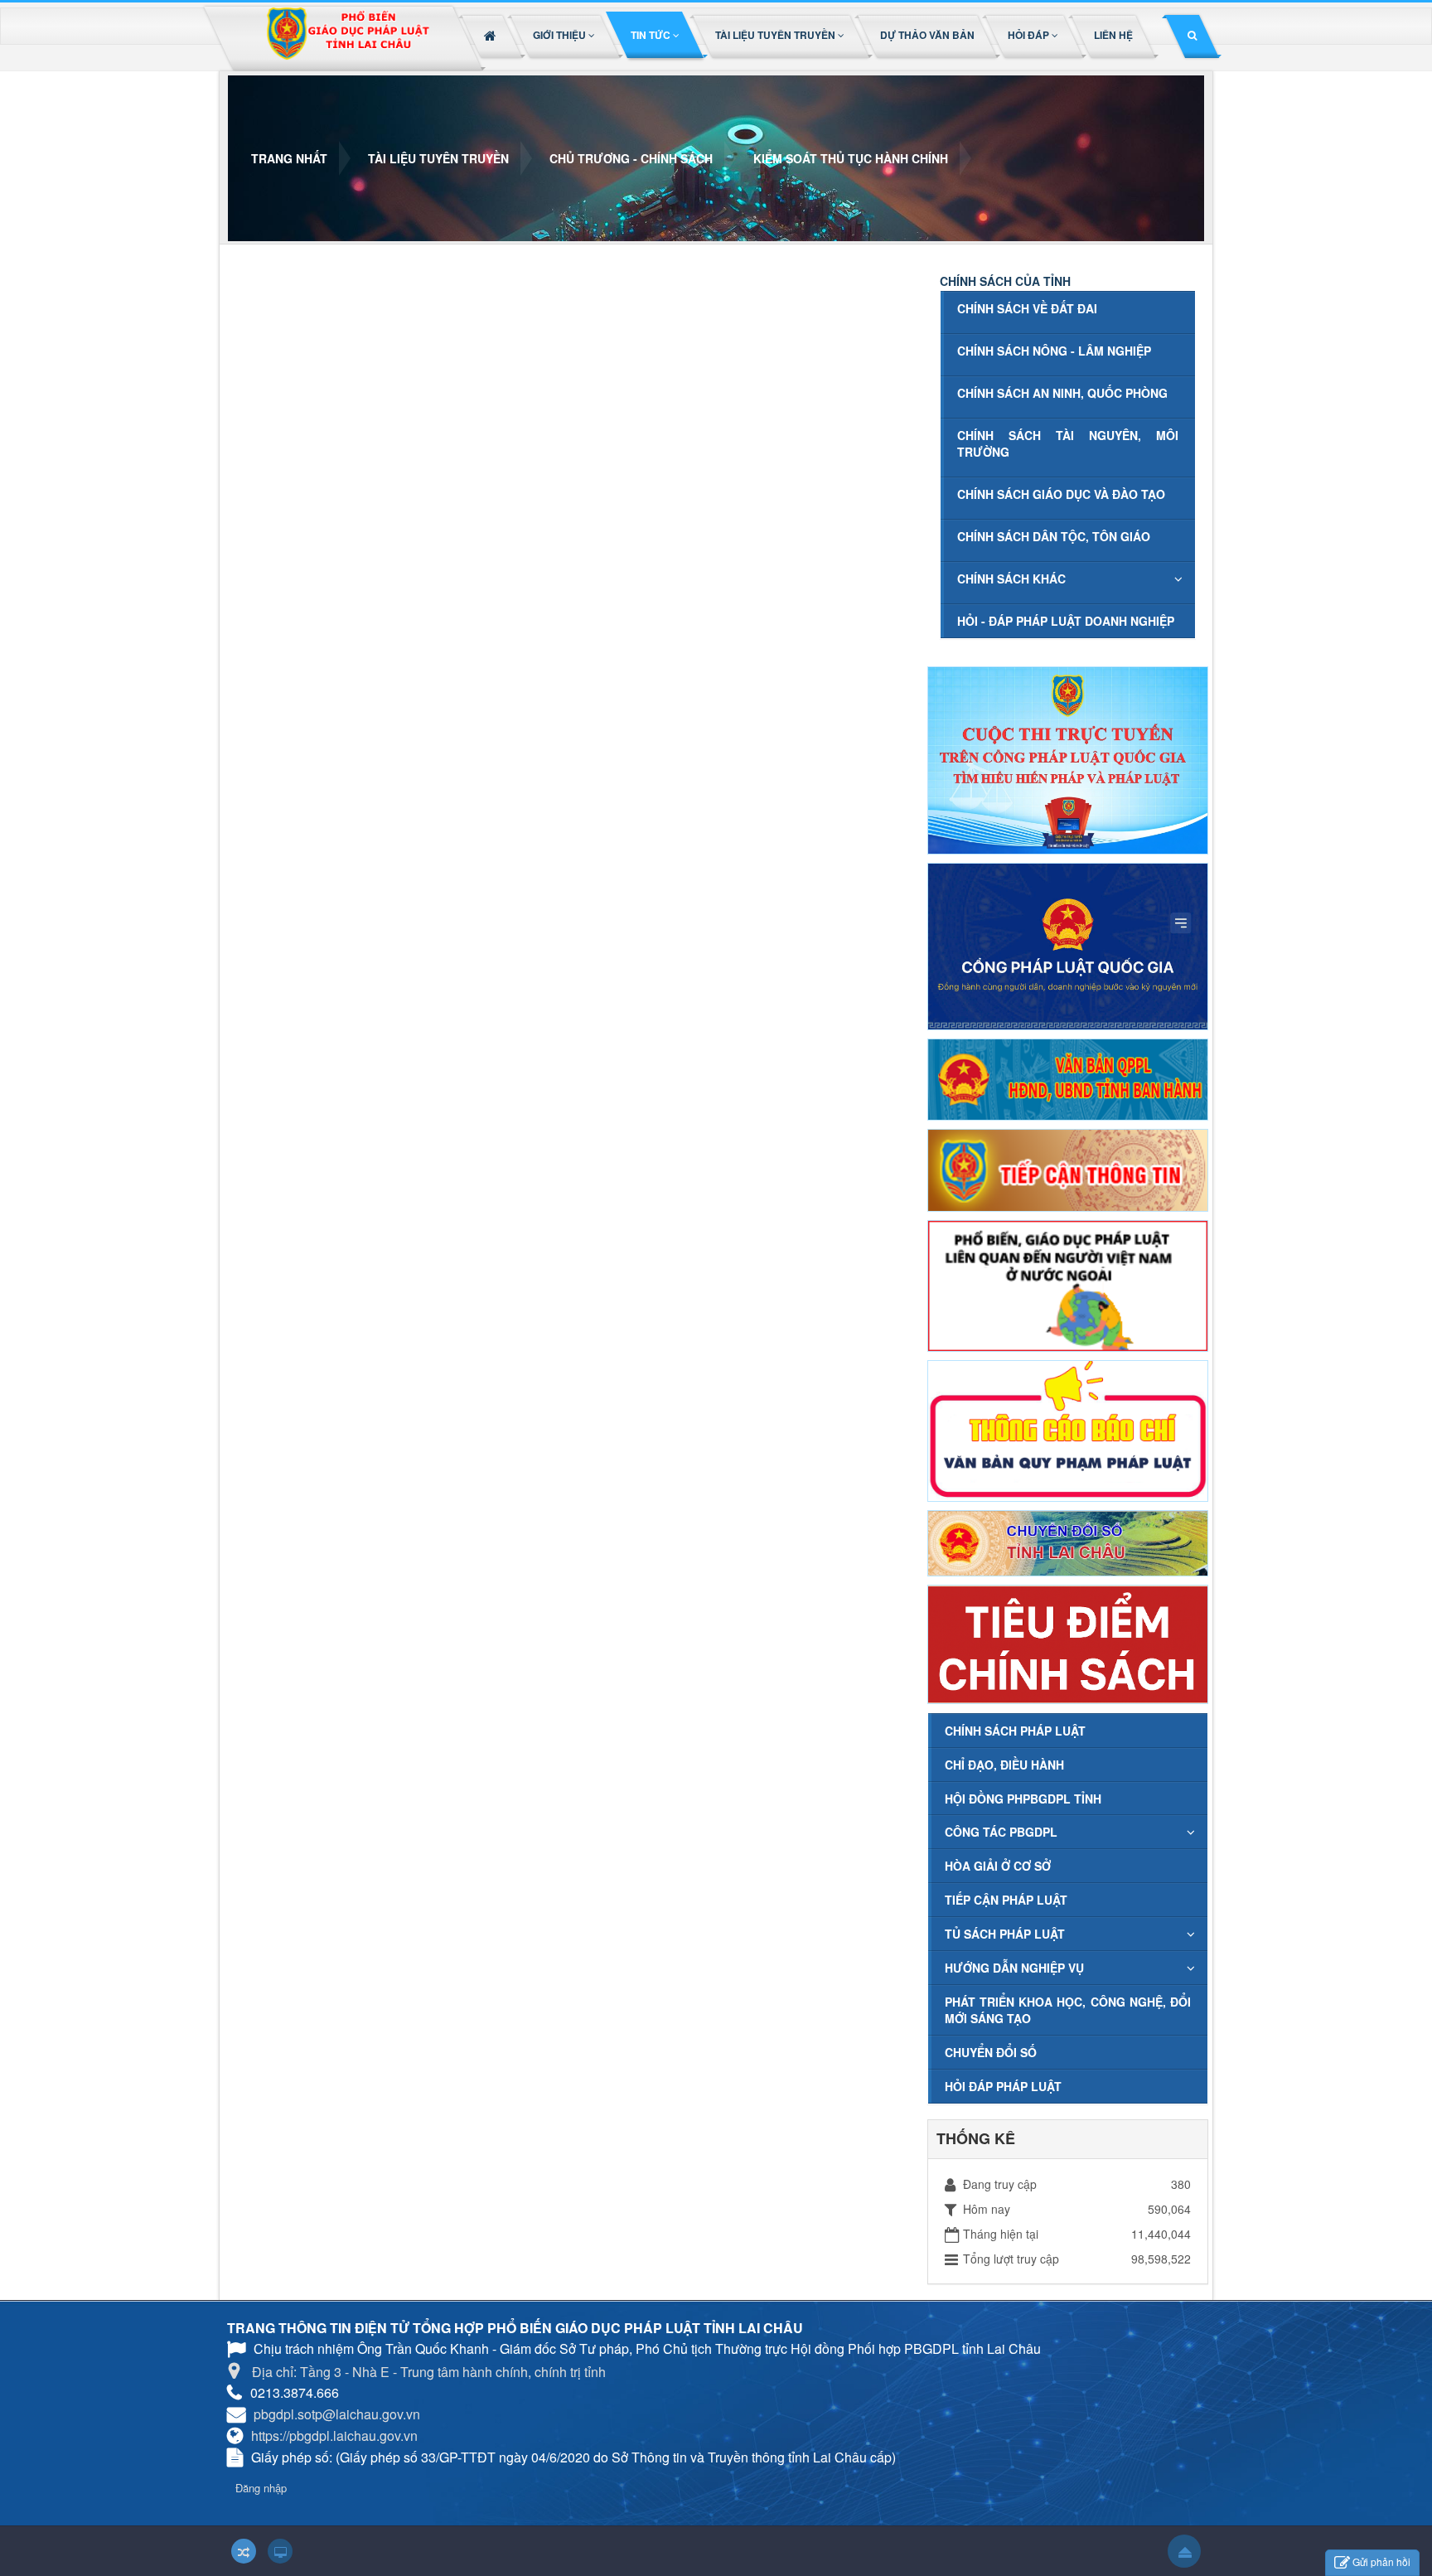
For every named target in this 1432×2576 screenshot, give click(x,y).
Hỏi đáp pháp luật (1003, 2086)
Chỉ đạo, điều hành (1004, 1765)
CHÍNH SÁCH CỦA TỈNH (1005, 281)
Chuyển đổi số (991, 2052)
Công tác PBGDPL (1001, 1832)
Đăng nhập (261, 2488)
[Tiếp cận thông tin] (1068, 1169)
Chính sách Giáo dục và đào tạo (1061, 494)
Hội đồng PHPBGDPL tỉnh (1023, 1799)
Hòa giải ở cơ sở (998, 1866)
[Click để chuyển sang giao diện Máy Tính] (280, 2551)
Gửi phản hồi (1381, 2561)
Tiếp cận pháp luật (1006, 1900)
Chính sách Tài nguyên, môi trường (1068, 443)
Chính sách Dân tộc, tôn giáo (1054, 536)
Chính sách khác (1011, 579)
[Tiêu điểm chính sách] (1068, 1643)
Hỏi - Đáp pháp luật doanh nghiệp (1066, 621)
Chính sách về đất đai (1027, 308)
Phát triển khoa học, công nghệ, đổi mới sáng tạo (1068, 2010)
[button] (565, 35)
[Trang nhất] (492, 35)
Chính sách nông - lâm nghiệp (1054, 351)
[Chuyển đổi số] (1068, 1542)
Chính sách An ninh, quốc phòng (1062, 393)
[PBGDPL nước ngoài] (1068, 1284)
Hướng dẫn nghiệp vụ (1014, 1968)
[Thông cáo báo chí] (1068, 1429)
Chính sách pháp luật (1015, 1731)
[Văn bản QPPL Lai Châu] (1068, 1077)
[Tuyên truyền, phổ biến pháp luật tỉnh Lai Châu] (347, 39)
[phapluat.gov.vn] (1068, 944)
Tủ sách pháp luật (1005, 1934)
